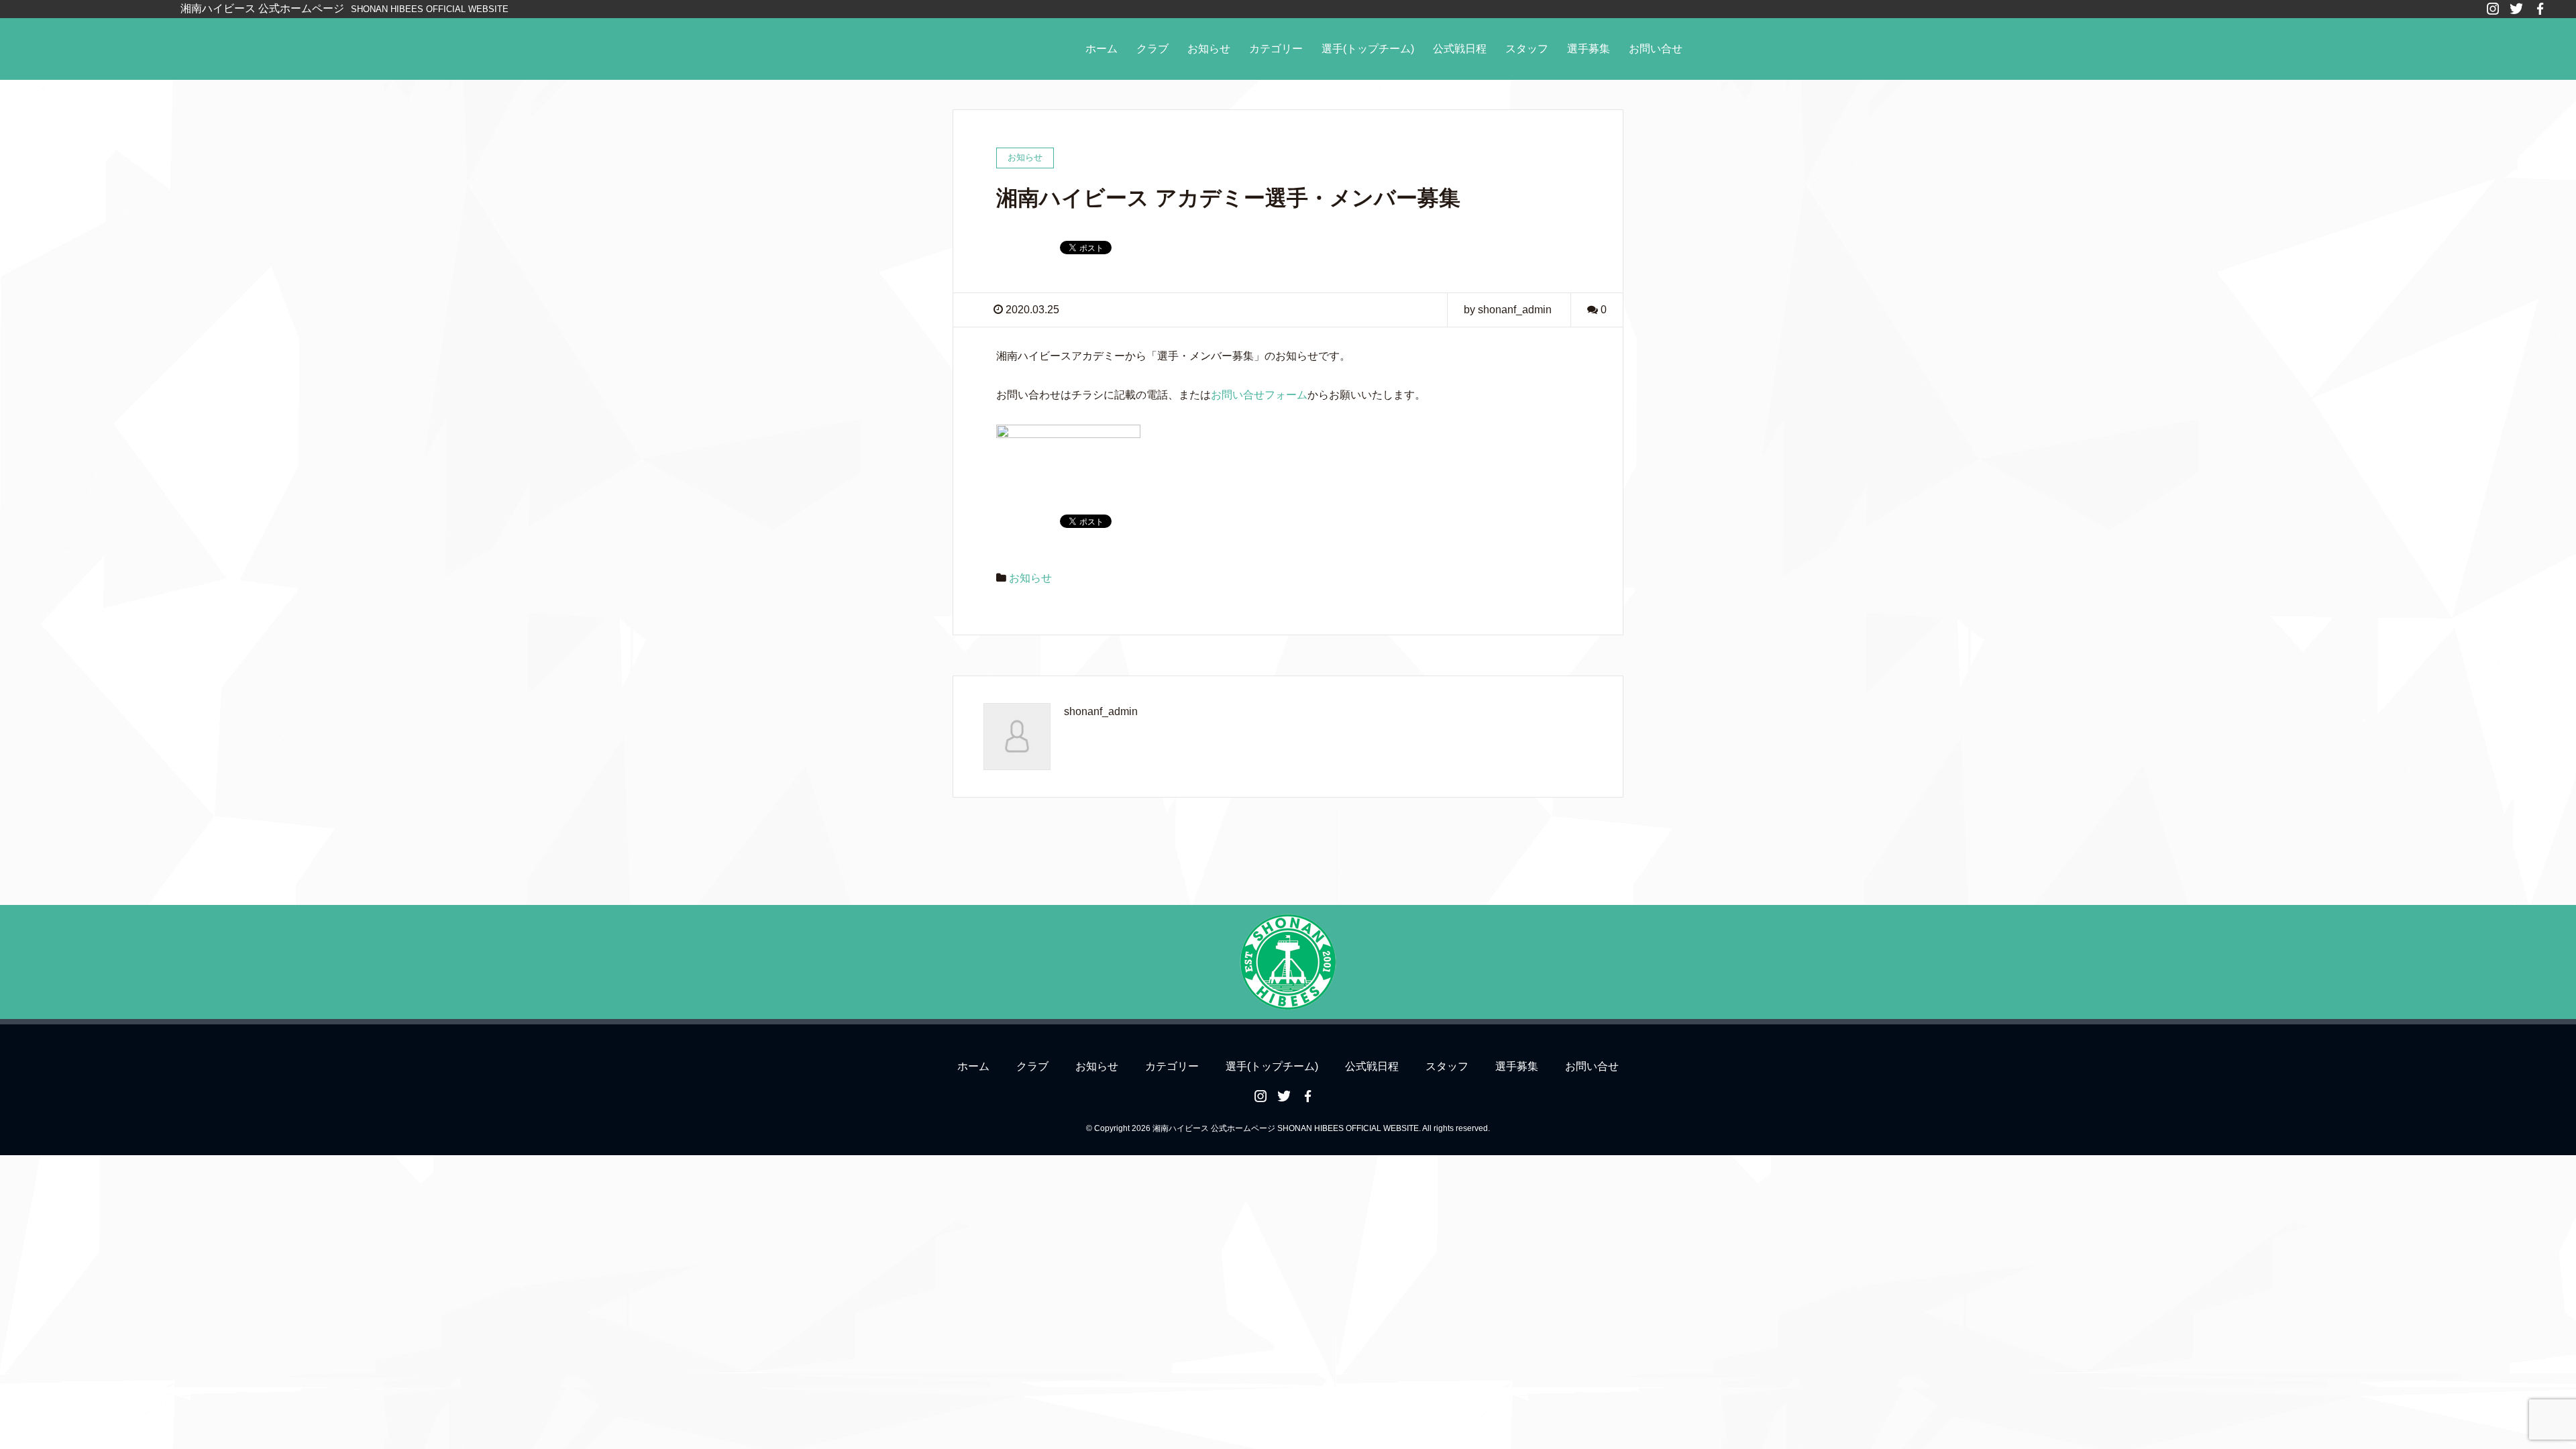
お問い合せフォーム (1259, 395)
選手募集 (1589, 49)
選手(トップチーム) (1368, 49)
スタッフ (1527, 49)
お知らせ (1209, 49)
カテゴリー (1276, 49)
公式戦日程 (1460, 49)
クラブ (1152, 49)
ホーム (1102, 49)
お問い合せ (1656, 49)
